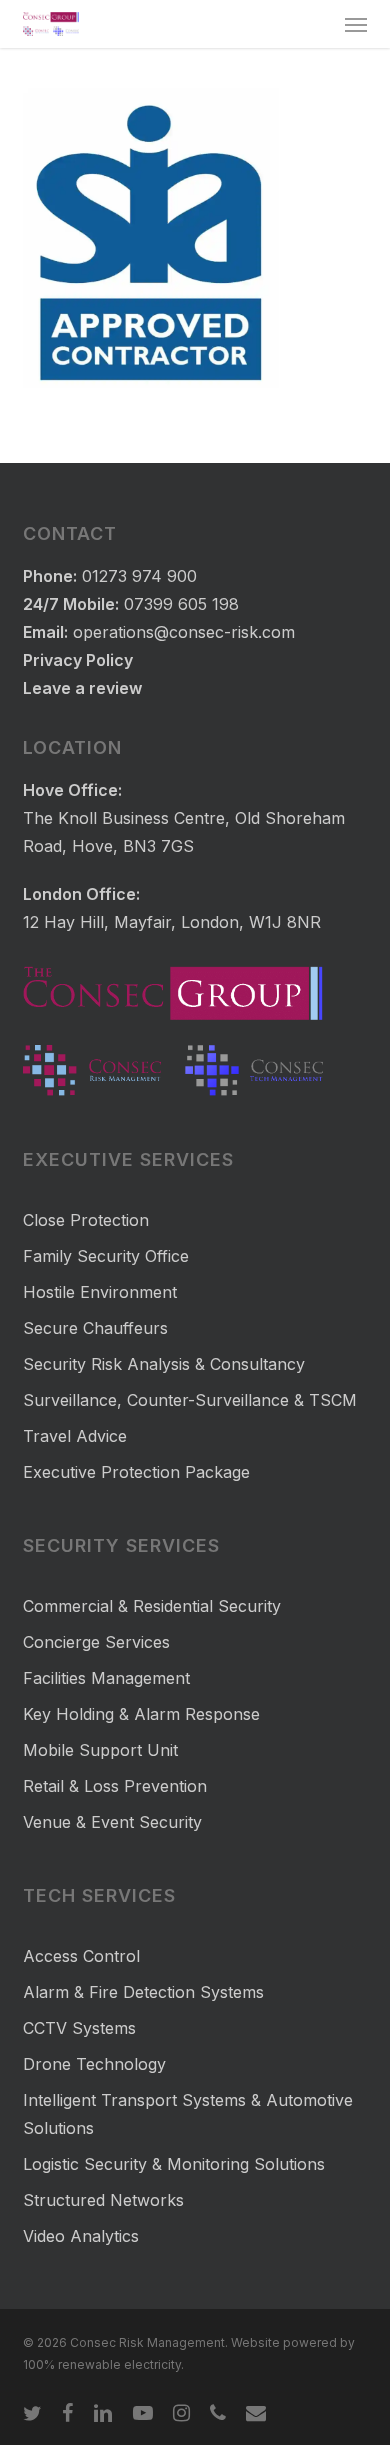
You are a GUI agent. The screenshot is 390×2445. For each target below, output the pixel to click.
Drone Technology (94, 2064)
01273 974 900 (139, 576)
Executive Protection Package (136, 1472)
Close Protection (86, 1220)
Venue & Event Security (112, 1822)
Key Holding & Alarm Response (141, 1714)
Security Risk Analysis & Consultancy (164, 1364)
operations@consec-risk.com (184, 632)
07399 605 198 (181, 604)
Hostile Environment (100, 1292)
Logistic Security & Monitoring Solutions (174, 2164)
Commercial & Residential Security (152, 1606)
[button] (356, 24)
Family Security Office (106, 1256)
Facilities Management (106, 1678)
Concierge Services (96, 1642)
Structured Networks (103, 2200)
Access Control (81, 1956)
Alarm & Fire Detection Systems (143, 1992)
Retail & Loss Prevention (115, 1786)
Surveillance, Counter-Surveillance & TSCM (190, 1400)
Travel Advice (75, 1436)
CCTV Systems (79, 2028)
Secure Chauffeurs (95, 1328)
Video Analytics (81, 2236)
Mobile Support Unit (100, 1750)
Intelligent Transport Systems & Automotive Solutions (188, 2114)
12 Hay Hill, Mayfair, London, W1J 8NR (172, 922)
